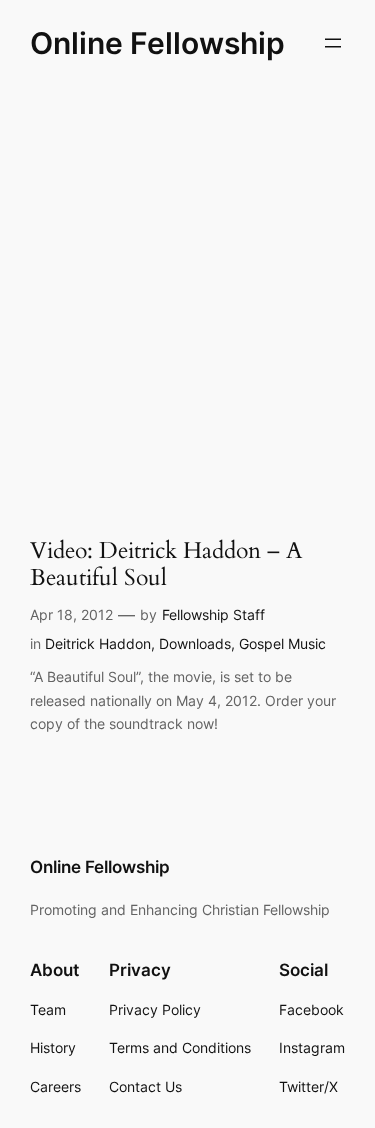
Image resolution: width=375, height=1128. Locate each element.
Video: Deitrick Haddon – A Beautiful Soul (166, 565)
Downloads (195, 643)
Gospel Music (282, 643)
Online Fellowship (157, 43)
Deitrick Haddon (98, 643)
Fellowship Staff (213, 614)
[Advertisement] (187, 293)
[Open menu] (333, 43)
